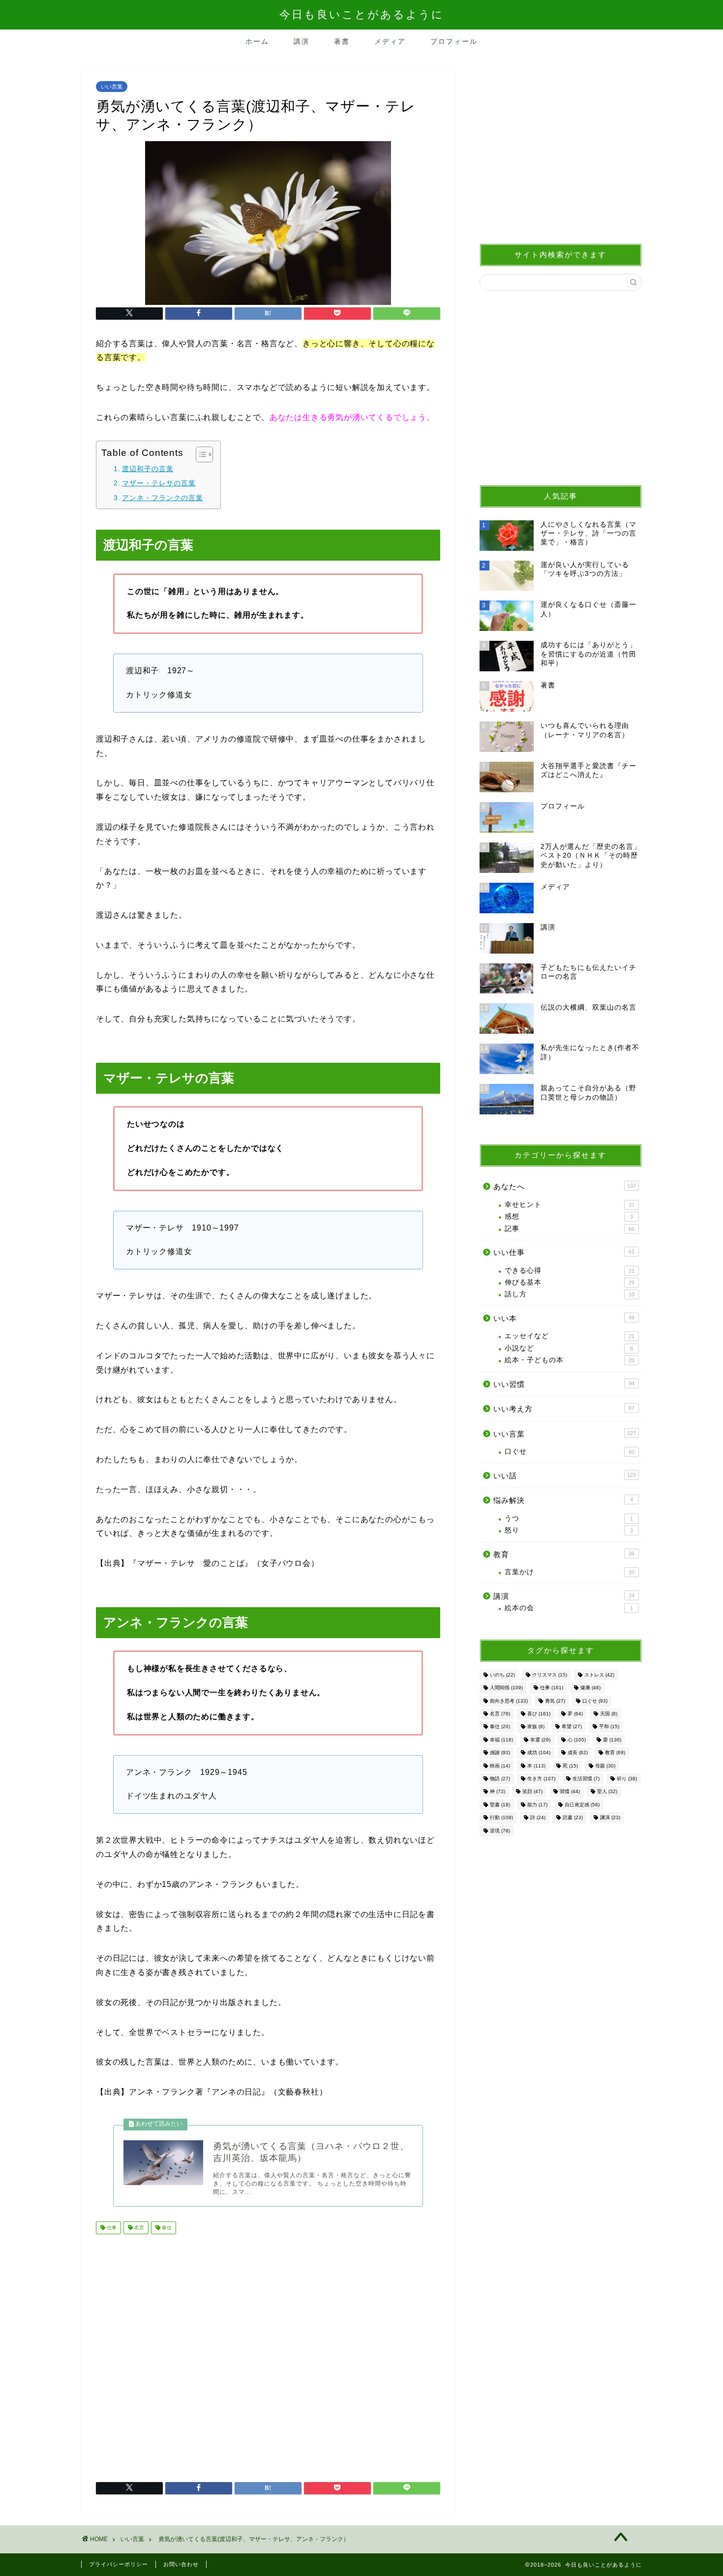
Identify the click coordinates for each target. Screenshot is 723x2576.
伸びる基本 (570, 1282)
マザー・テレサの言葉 (159, 483)
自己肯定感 (582, 1805)
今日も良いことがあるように (362, 15)
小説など (569, 1348)
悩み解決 (563, 1500)
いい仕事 (564, 1252)
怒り (569, 1530)
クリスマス (550, 1675)
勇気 (555, 1701)
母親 (605, 1766)
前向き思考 (509, 1701)
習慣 (570, 1792)
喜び (539, 1714)
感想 (569, 1216)
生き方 (541, 1779)
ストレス (599, 1675)
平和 (609, 1727)
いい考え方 (564, 1409)
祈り (627, 1779)
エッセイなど (570, 1336)
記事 (570, 1229)
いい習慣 (564, 1384)
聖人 (607, 1792)
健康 (590, 1688)
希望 (572, 1727)
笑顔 (532, 1792)
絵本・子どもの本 (570, 1360)
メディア (390, 41)
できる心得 (570, 1271)
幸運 (540, 1740)
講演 (301, 41)
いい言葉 (112, 87)
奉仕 (166, 2228)
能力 (537, 1805)
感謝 (500, 1753)
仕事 (111, 2228)
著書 (342, 41)
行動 (501, 1818)
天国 (609, 1714)
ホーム (257, 41)
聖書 (500, 1805)
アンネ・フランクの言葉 (163, 498)
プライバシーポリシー (119, 2564)
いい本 (564, 1318)
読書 (573, 1818)
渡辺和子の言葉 (148, 469)
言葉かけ (570, 1572)
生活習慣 (586, 1779)
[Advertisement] (268, 2354)
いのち (502, 1675)
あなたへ (565, 1186)
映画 (500, 1766)
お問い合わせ (181, 2564)
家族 (536, 1727)
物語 (500, 1779)
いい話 (565, 1476)
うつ (569, 1518)
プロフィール (454, 41)
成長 (578, 1753)
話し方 (570, 1294)
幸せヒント (570, 1205)
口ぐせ (570, 1452)
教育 (564, 1554)
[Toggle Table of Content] (199, 454)
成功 (539, 1753)
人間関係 (506, 1688)
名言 (138, 2228)
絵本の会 (569, 1608)
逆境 (500, 1831)
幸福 (501, 1740)
